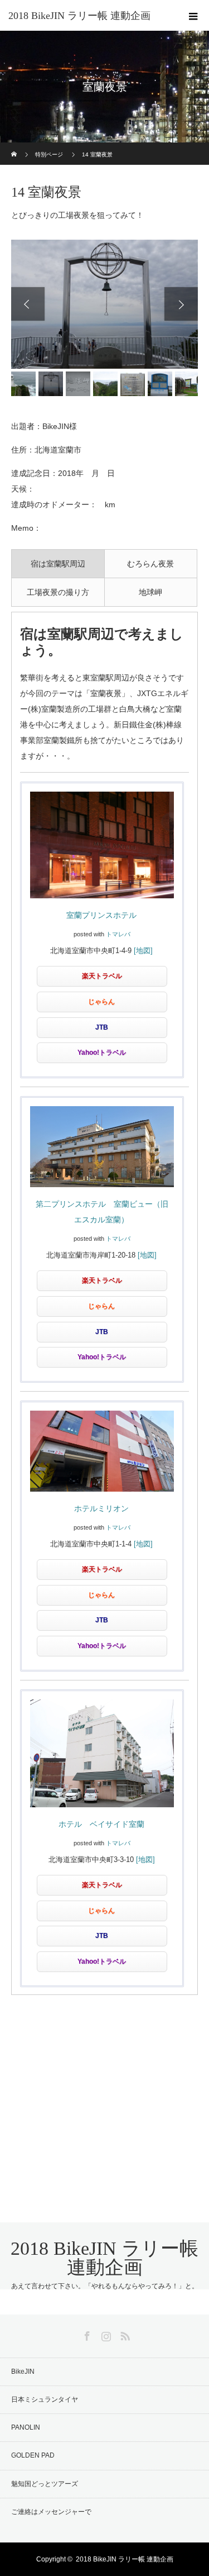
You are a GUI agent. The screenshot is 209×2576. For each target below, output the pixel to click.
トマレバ (118, 934)
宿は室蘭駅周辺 (58, 564)
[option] (104, 304)
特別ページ (49, 154)
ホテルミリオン (101, 1508)
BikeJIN (23, 2372)
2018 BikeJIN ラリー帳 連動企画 (79, 16)
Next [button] (181, 304)
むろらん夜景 (150, 564)
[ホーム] (15, 147)
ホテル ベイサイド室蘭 (101, 1824)
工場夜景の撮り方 (58, 592)
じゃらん (101, 1002)
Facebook (86, 2334)
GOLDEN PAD (33, 2455)
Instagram (105, 2334)
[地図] (143, 951)
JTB (102, 1027)
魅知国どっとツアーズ (45, 2484)
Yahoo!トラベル (102, 1053)
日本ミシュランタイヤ (45, 2399)
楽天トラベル (102, 976)
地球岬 (150, 592)
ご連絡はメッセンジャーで (51, 2512)
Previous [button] (28, 304)
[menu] (193, 16)
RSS (124, 2334)
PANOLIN (26, 2427)
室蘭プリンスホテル (101, 915)
